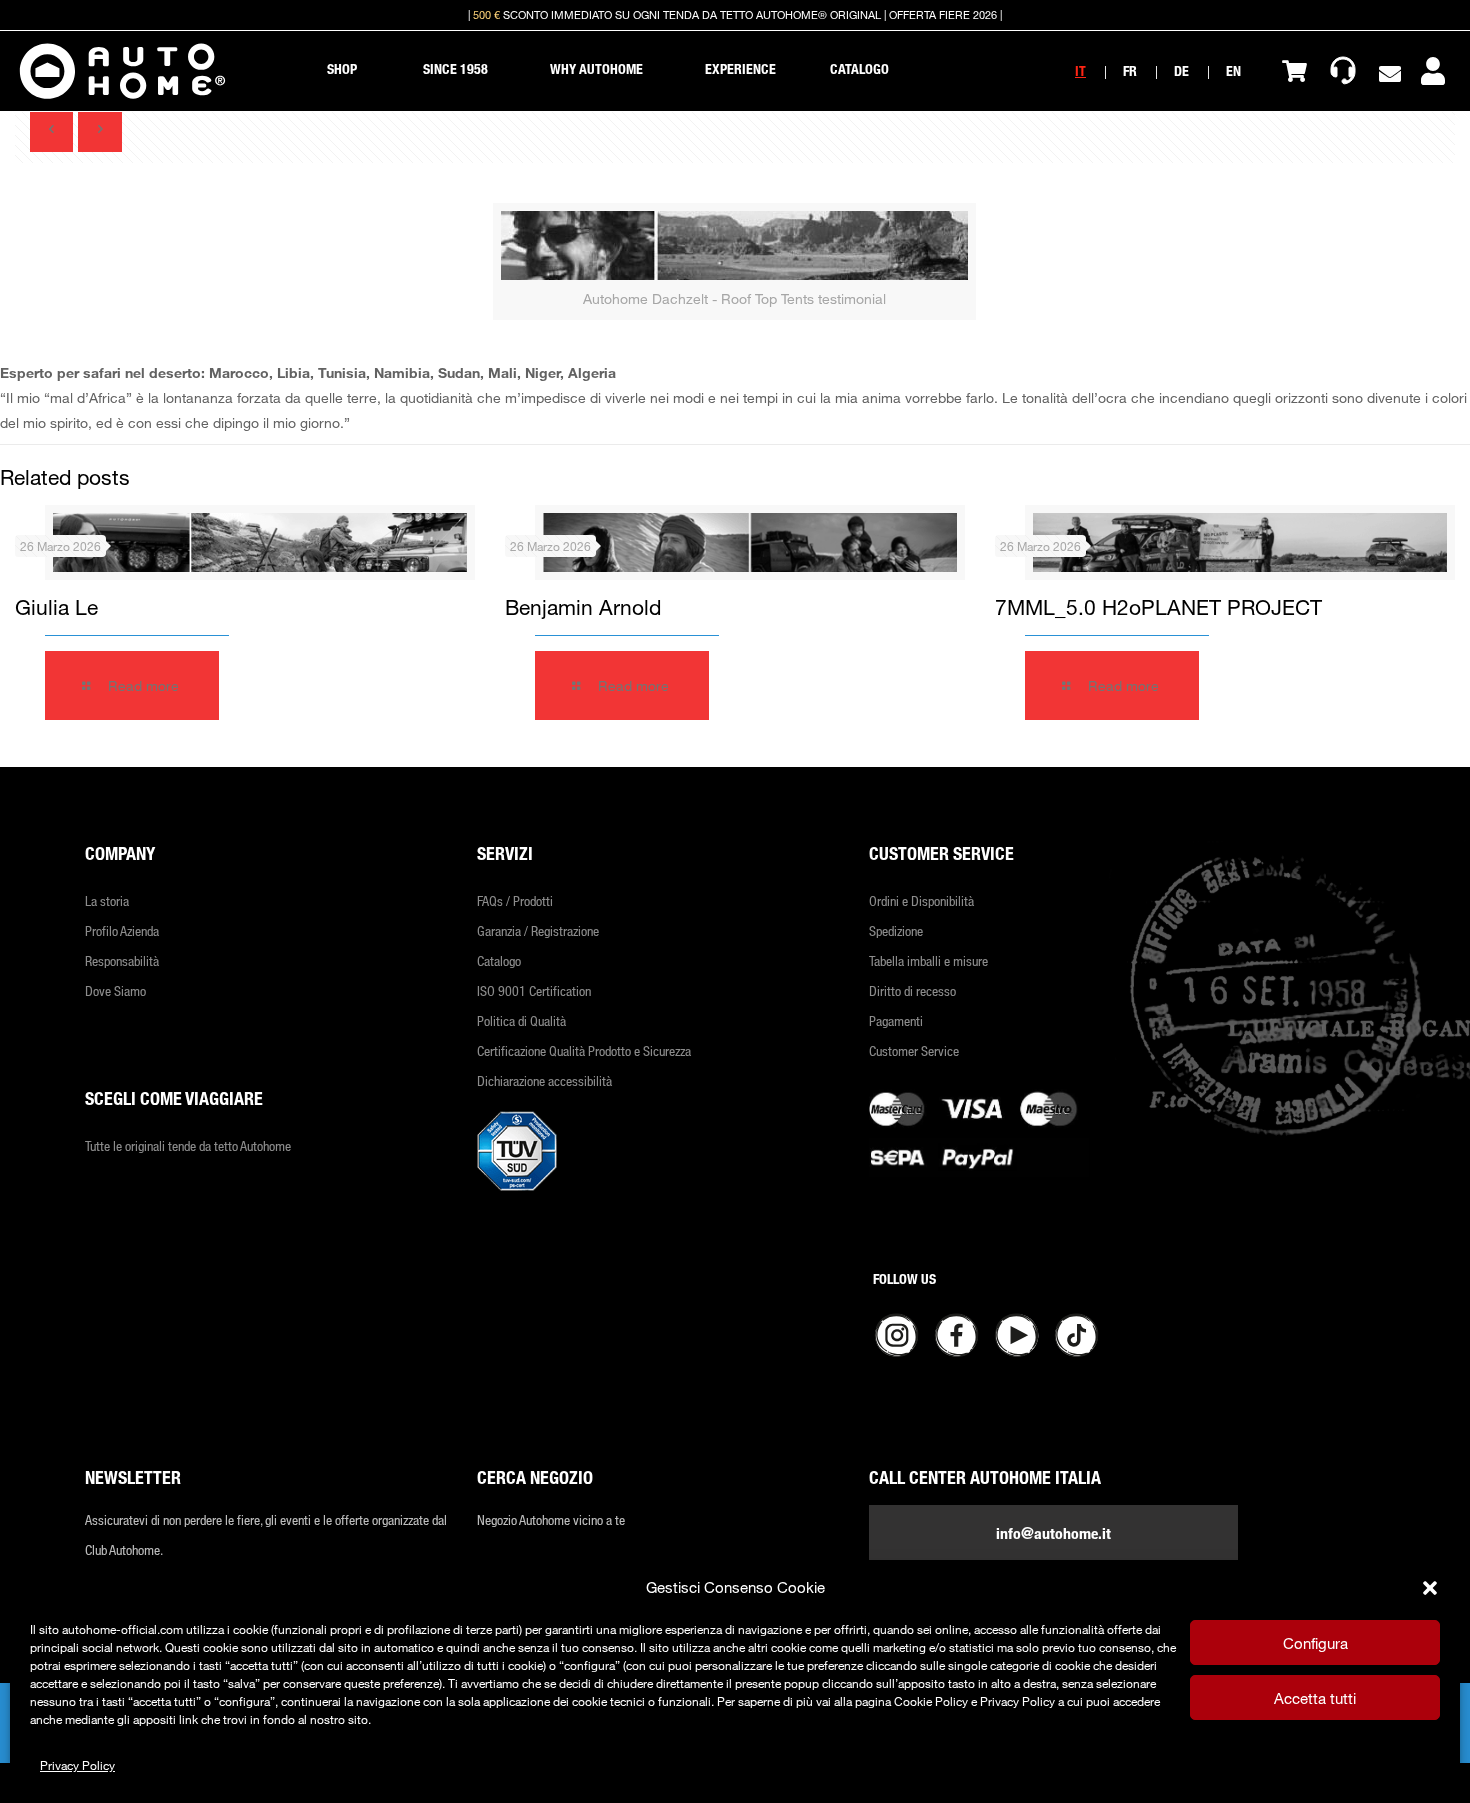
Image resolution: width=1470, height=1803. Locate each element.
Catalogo (499, 960)
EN (1233, 70)
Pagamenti (896, 1020)
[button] (1430, 1588)
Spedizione (896, 930)
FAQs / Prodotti (515, 900)
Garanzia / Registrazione (538, 930)
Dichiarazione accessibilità (544, 1080)
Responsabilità (122, 960)
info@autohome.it (1053, 1533)
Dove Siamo (115, 990)
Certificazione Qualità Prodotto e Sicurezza (584, 1050)
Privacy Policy (77, 1765)
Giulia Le (56, 607)
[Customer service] (1343, 71)
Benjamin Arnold (583, 607)
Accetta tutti (1315, 1698)
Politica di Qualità (521, 1020)
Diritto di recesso (912, 990)
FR (1130, 70)
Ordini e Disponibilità (921, 900)
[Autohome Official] (122, 71)
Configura (1315, 1643)
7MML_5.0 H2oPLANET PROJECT (1158, 607)
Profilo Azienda (122, 930)
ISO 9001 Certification (534, 990)
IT (1080, 70)
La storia (107, 900)
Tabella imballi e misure (928, 960)
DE (1181, 70)
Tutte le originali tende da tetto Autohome (188, 1145)
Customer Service (914, 1050)
